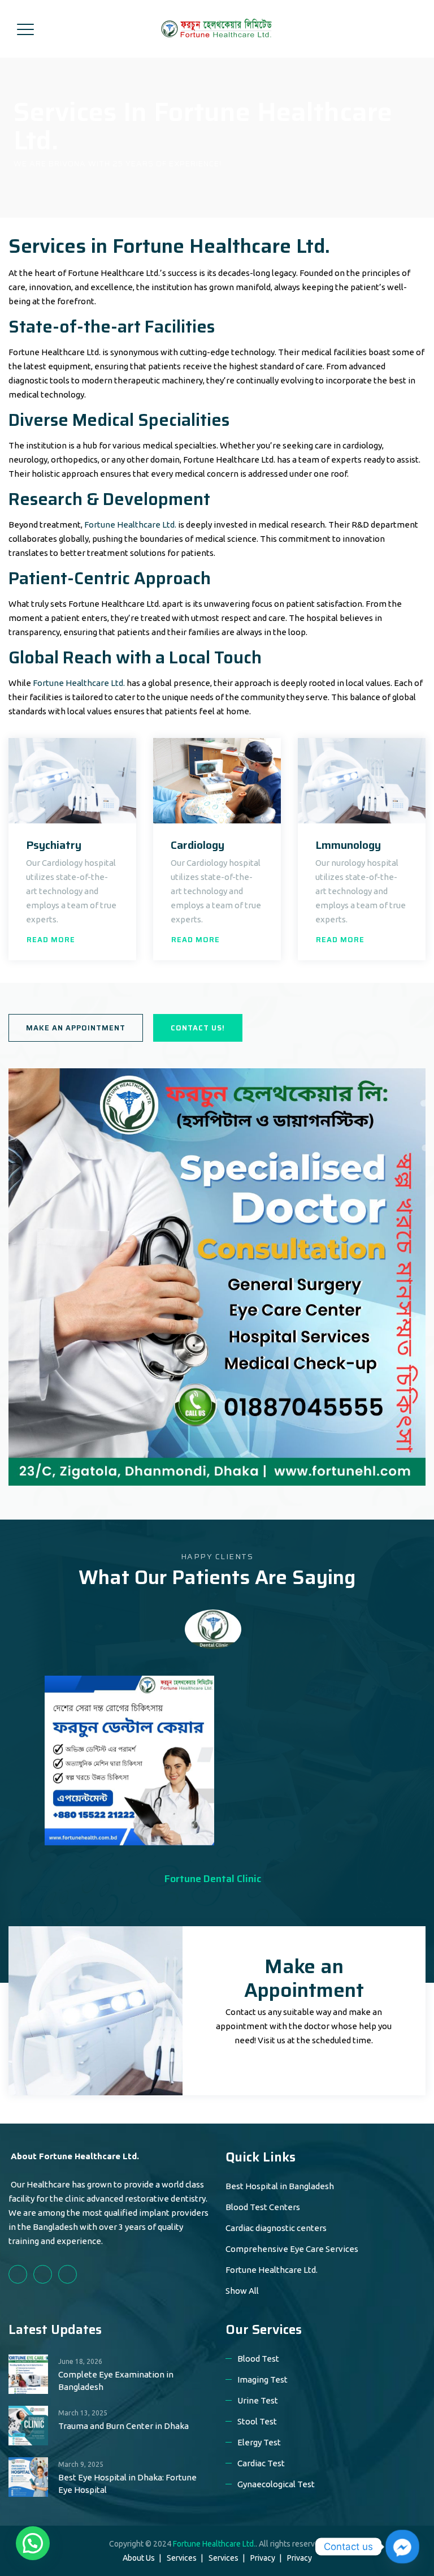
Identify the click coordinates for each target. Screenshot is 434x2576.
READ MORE (51, 940)
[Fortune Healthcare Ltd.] (216, 29)
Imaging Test (262, 2379)
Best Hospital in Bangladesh (280, 2186)
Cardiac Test (261, 2463)
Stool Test (257, 2421)
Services (182, 2558)
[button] (33, 2543)
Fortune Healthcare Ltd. (130, 525)
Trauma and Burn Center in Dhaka (123, 2426)
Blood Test (258, 2359)
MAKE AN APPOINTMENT (76, 1028)
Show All (242, 2291)
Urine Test (258, 2400)
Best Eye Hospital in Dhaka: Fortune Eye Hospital (127, 2484)
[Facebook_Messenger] (402, 2547)
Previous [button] (175, 1637)
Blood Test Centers (263, 2207)
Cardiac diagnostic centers (276, 2228)
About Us (139, 2558)
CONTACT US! (198, 1028)
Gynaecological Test (276, 2484)
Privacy (263, 2558)
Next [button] (251, 1637)
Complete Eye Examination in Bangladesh (116, 2381)
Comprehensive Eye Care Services (292, 2249)
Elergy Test (259, 2442)
